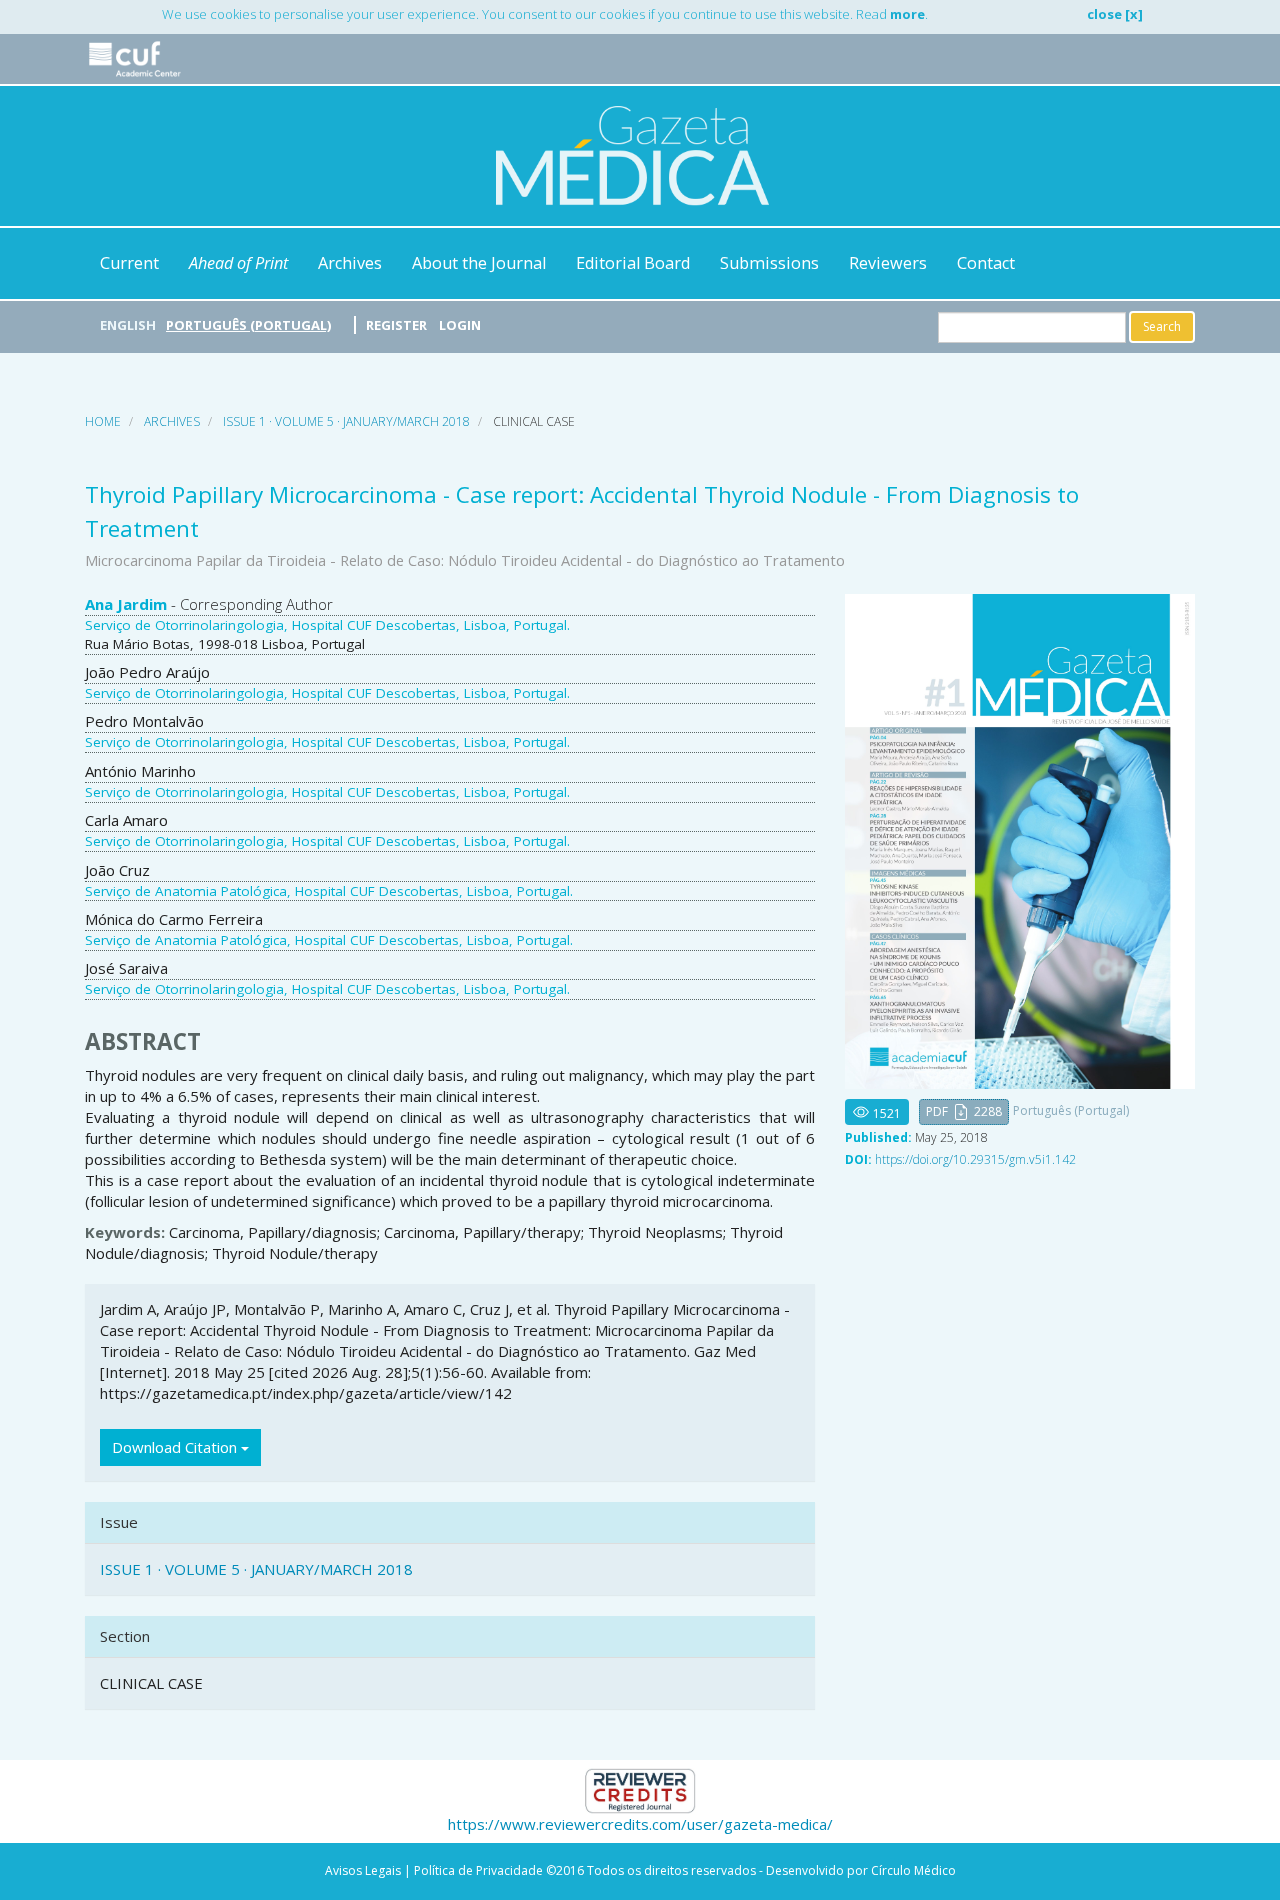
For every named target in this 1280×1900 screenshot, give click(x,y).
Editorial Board (633, 263)
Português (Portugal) (248, 325)
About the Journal (479, 263)
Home (103, 421)
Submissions (769, 263)
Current (129, 263)
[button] (964, 1112)
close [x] (1115, 14)
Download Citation (176, 1447)
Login (460, 325)
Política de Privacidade (478, 1870)
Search (1162, 326)
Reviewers (888, 263)
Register (396, 325)
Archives (350, 263)
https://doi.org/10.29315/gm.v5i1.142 (975, 1159)
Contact (986, 263)
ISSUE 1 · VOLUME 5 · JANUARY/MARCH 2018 (346, 421)
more (907, 14)
